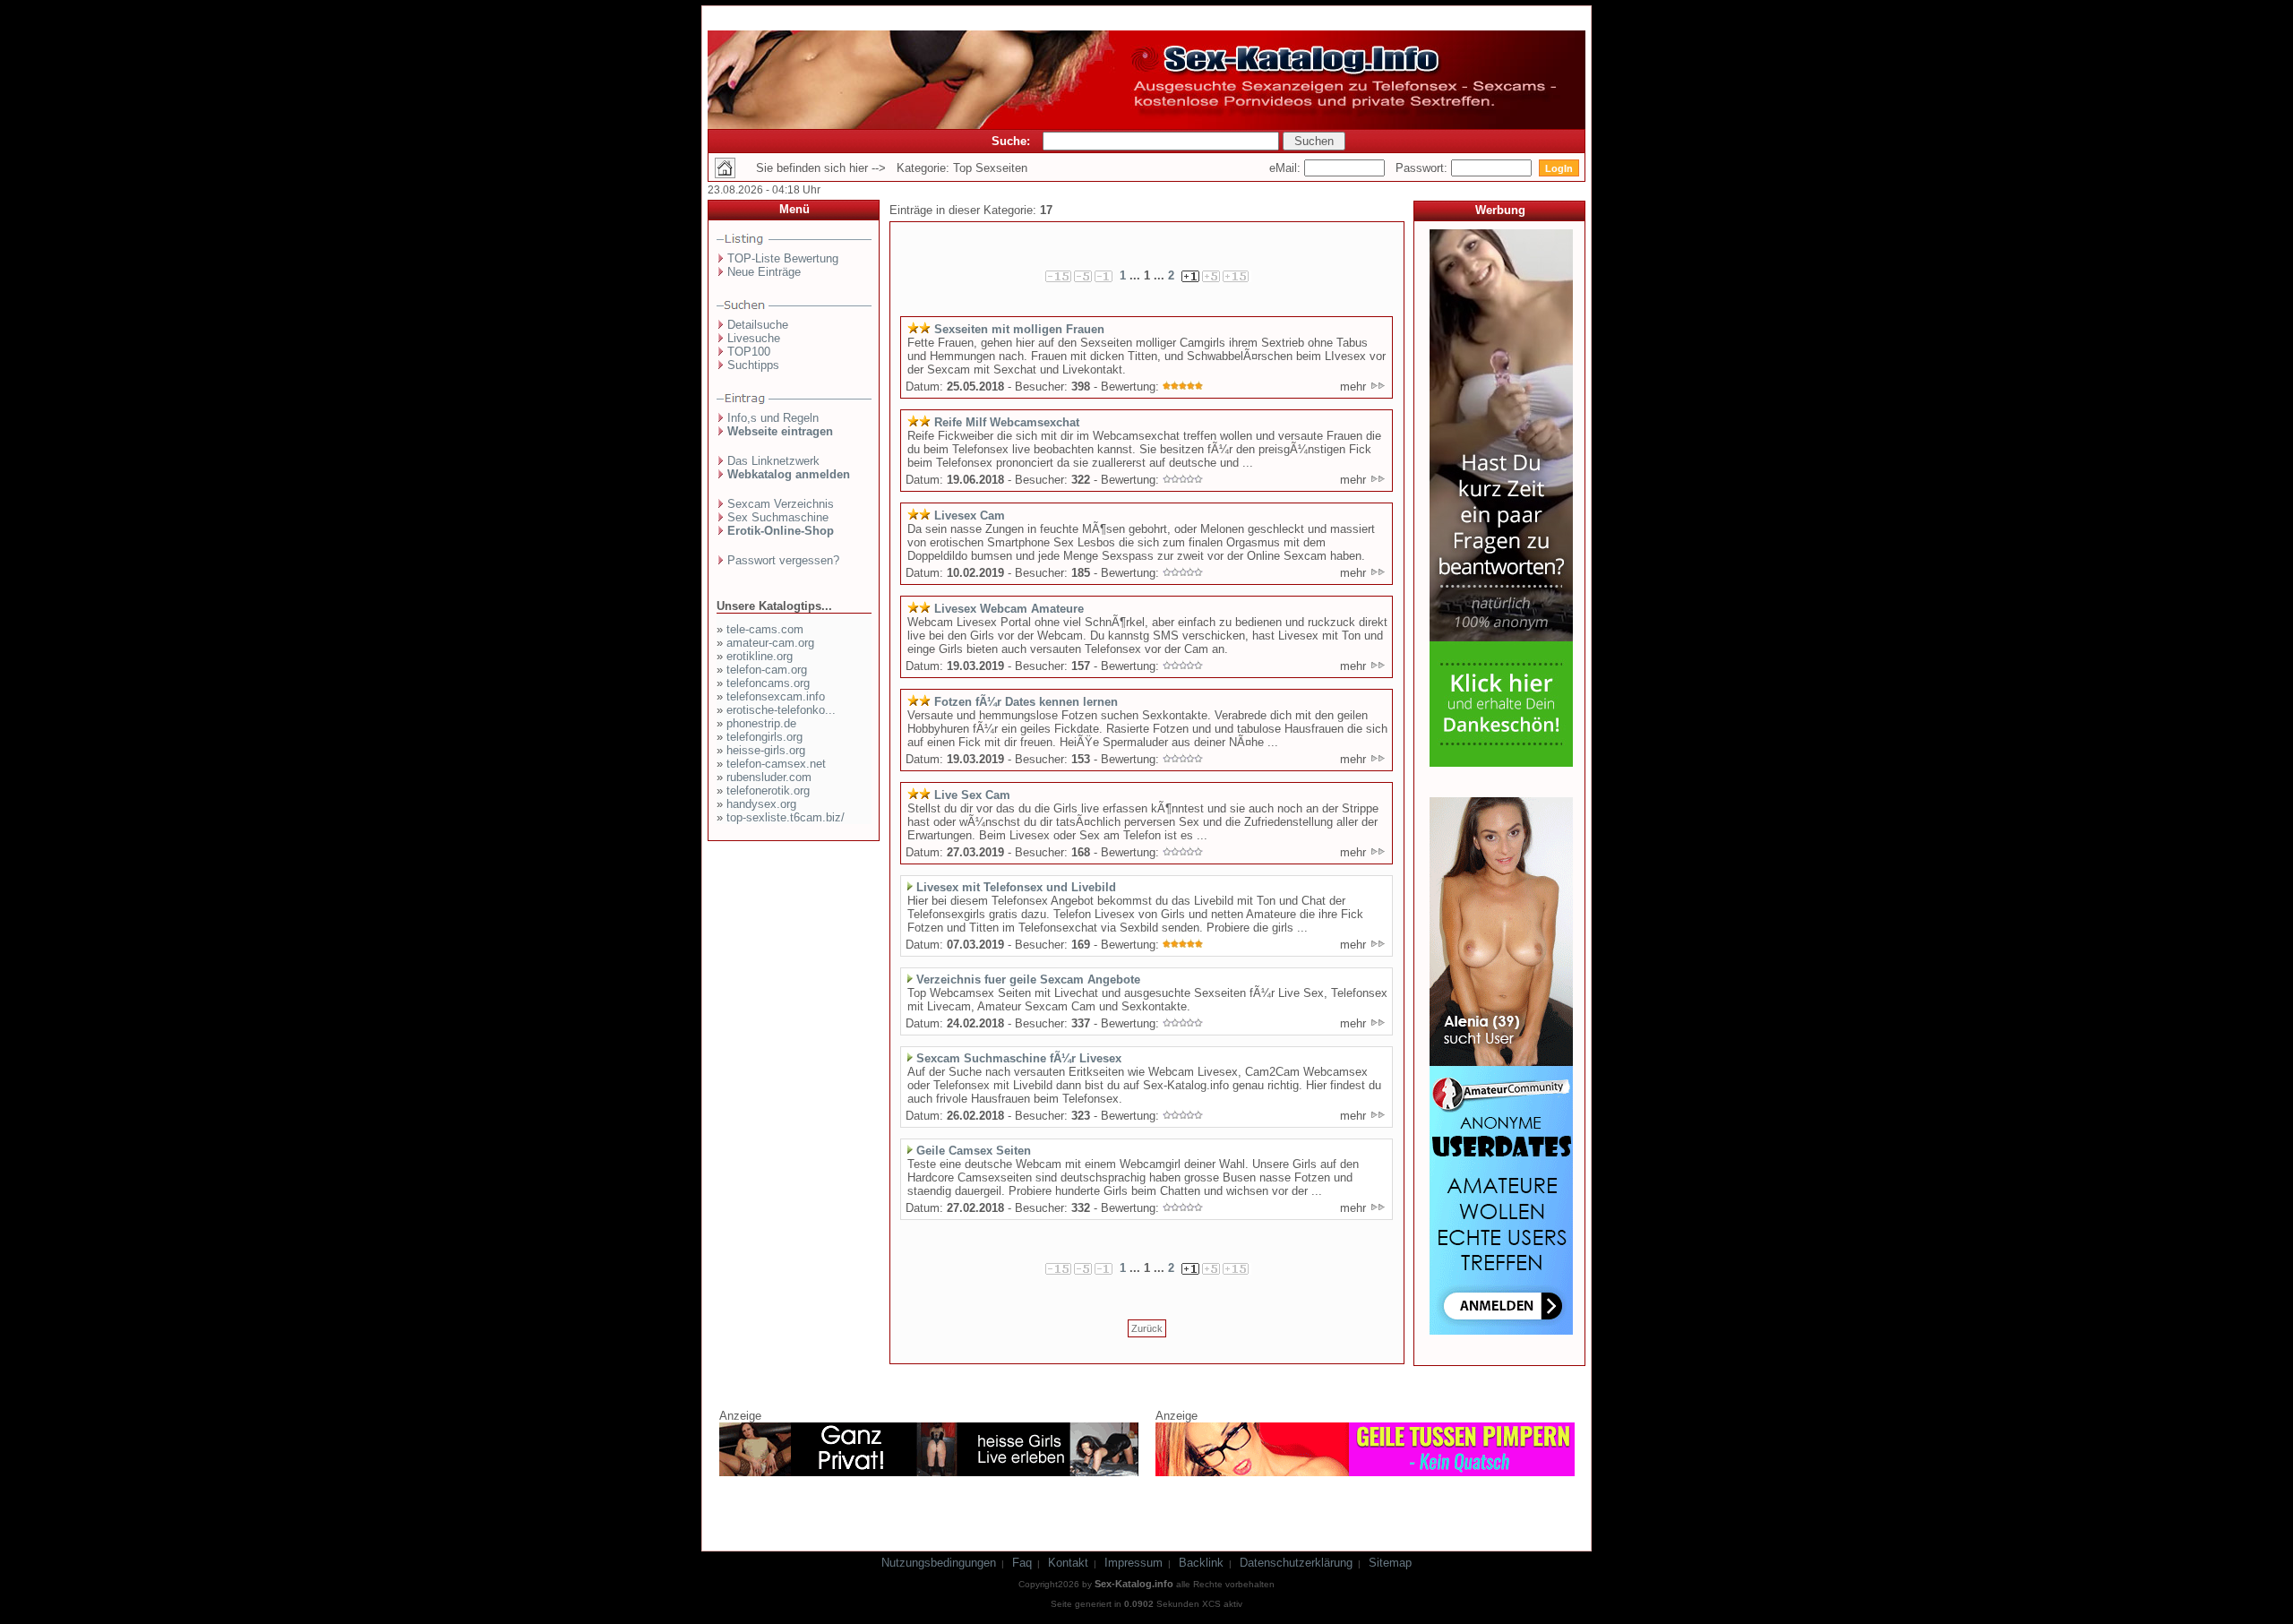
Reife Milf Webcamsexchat (1007, 422)
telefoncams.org (768, 683)
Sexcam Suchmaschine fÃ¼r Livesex (1019, 1058)
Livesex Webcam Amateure (1009, 609)
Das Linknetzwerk (773, 461)
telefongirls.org (764, 737)
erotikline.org (760, 656)
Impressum (1134, 1563)
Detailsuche (758, 325)
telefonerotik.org (768, 791)
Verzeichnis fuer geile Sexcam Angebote (1028, 980)
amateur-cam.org (770, 643)
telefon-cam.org (767, 670)
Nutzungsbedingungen (939, 1563)
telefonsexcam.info (776, 696)
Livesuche (754, 338)
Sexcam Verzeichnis (781, 504)
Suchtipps (753, 365)
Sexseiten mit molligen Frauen (1019, 329)
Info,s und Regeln (773, 418)
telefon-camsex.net (776, 764)
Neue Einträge (764, 272)
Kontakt (1068, 1563)
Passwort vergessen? (783, 560)
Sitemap (1390, 1563)
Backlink (1201, 1563)
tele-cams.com (765, 629)
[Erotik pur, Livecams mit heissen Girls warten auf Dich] (929, 1473)
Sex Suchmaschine (778, 517)
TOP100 (749, 352)
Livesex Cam (970, 516)
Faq (1022, 1563)
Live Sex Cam (972, 795)
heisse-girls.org (766, 750)
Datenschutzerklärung (1296, 1563)
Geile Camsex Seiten (974, 1151)
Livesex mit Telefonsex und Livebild (1016, 887)
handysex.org (761, 804)
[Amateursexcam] (1501, 1331)
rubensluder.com (769, 777)
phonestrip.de (761, 723)
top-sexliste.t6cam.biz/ (786, 817)
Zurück (1147, 1328)
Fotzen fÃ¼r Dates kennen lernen (1026, 702)
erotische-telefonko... (781, 710)
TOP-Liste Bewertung (783, 258)
